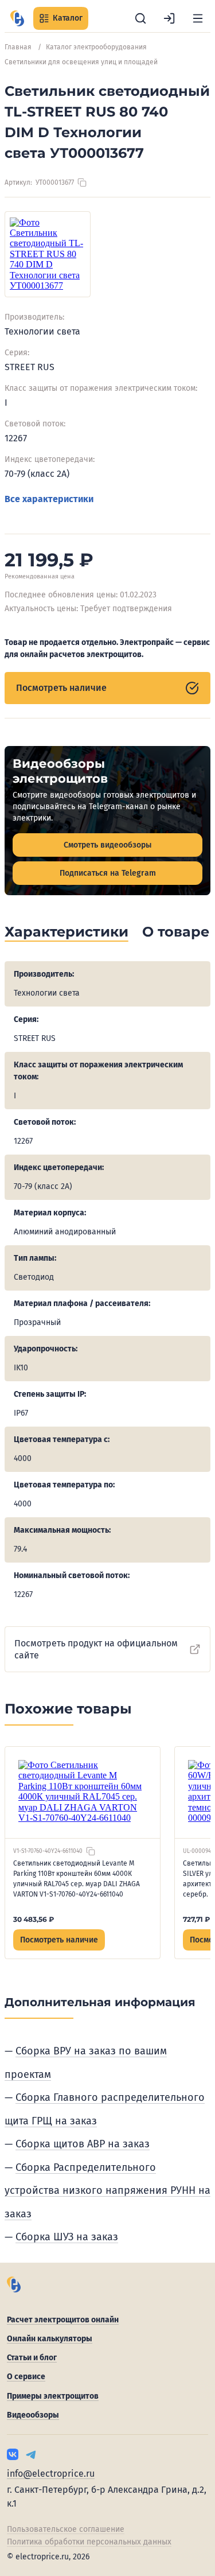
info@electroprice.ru (51, 2474)
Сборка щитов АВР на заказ (83, 2144)
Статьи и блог (32, 2358)
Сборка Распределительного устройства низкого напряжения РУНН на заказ (107, 2191)
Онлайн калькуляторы (50, 2339)
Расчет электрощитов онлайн (63, 2320)
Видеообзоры (33, 2415)
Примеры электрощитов (53, 2396)
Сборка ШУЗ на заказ (67, 2237)
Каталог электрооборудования (96, 47)
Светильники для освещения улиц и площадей (81, 62)
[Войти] (169, 18)
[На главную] (17, 18)
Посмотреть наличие (61, 688)
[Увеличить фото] (48, 254)
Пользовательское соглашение (66, 2529)
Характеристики (67, 932)
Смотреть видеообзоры (107, 845)
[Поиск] (140, 18)
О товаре (176, 932)
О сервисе (26, 2377)
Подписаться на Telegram (108, 873)
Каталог (68, 18)
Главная (18, 47)
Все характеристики (49, 499)
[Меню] (198, 18)
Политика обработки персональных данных (89, 2542)
